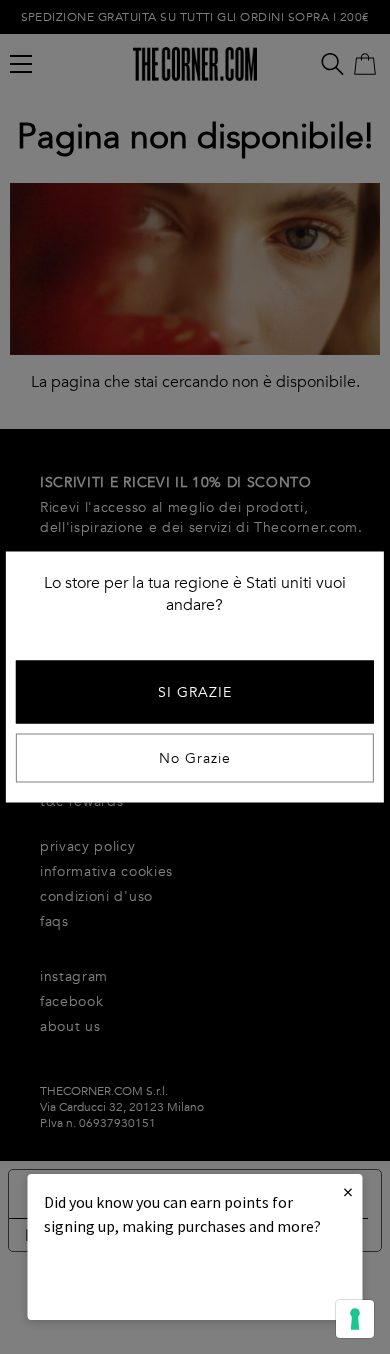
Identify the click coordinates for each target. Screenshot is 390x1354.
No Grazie (195, 758)
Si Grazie (195, 692)
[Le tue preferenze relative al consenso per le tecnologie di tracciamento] (355, 1319)
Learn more (112, 1280)
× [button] (348, 1191)
